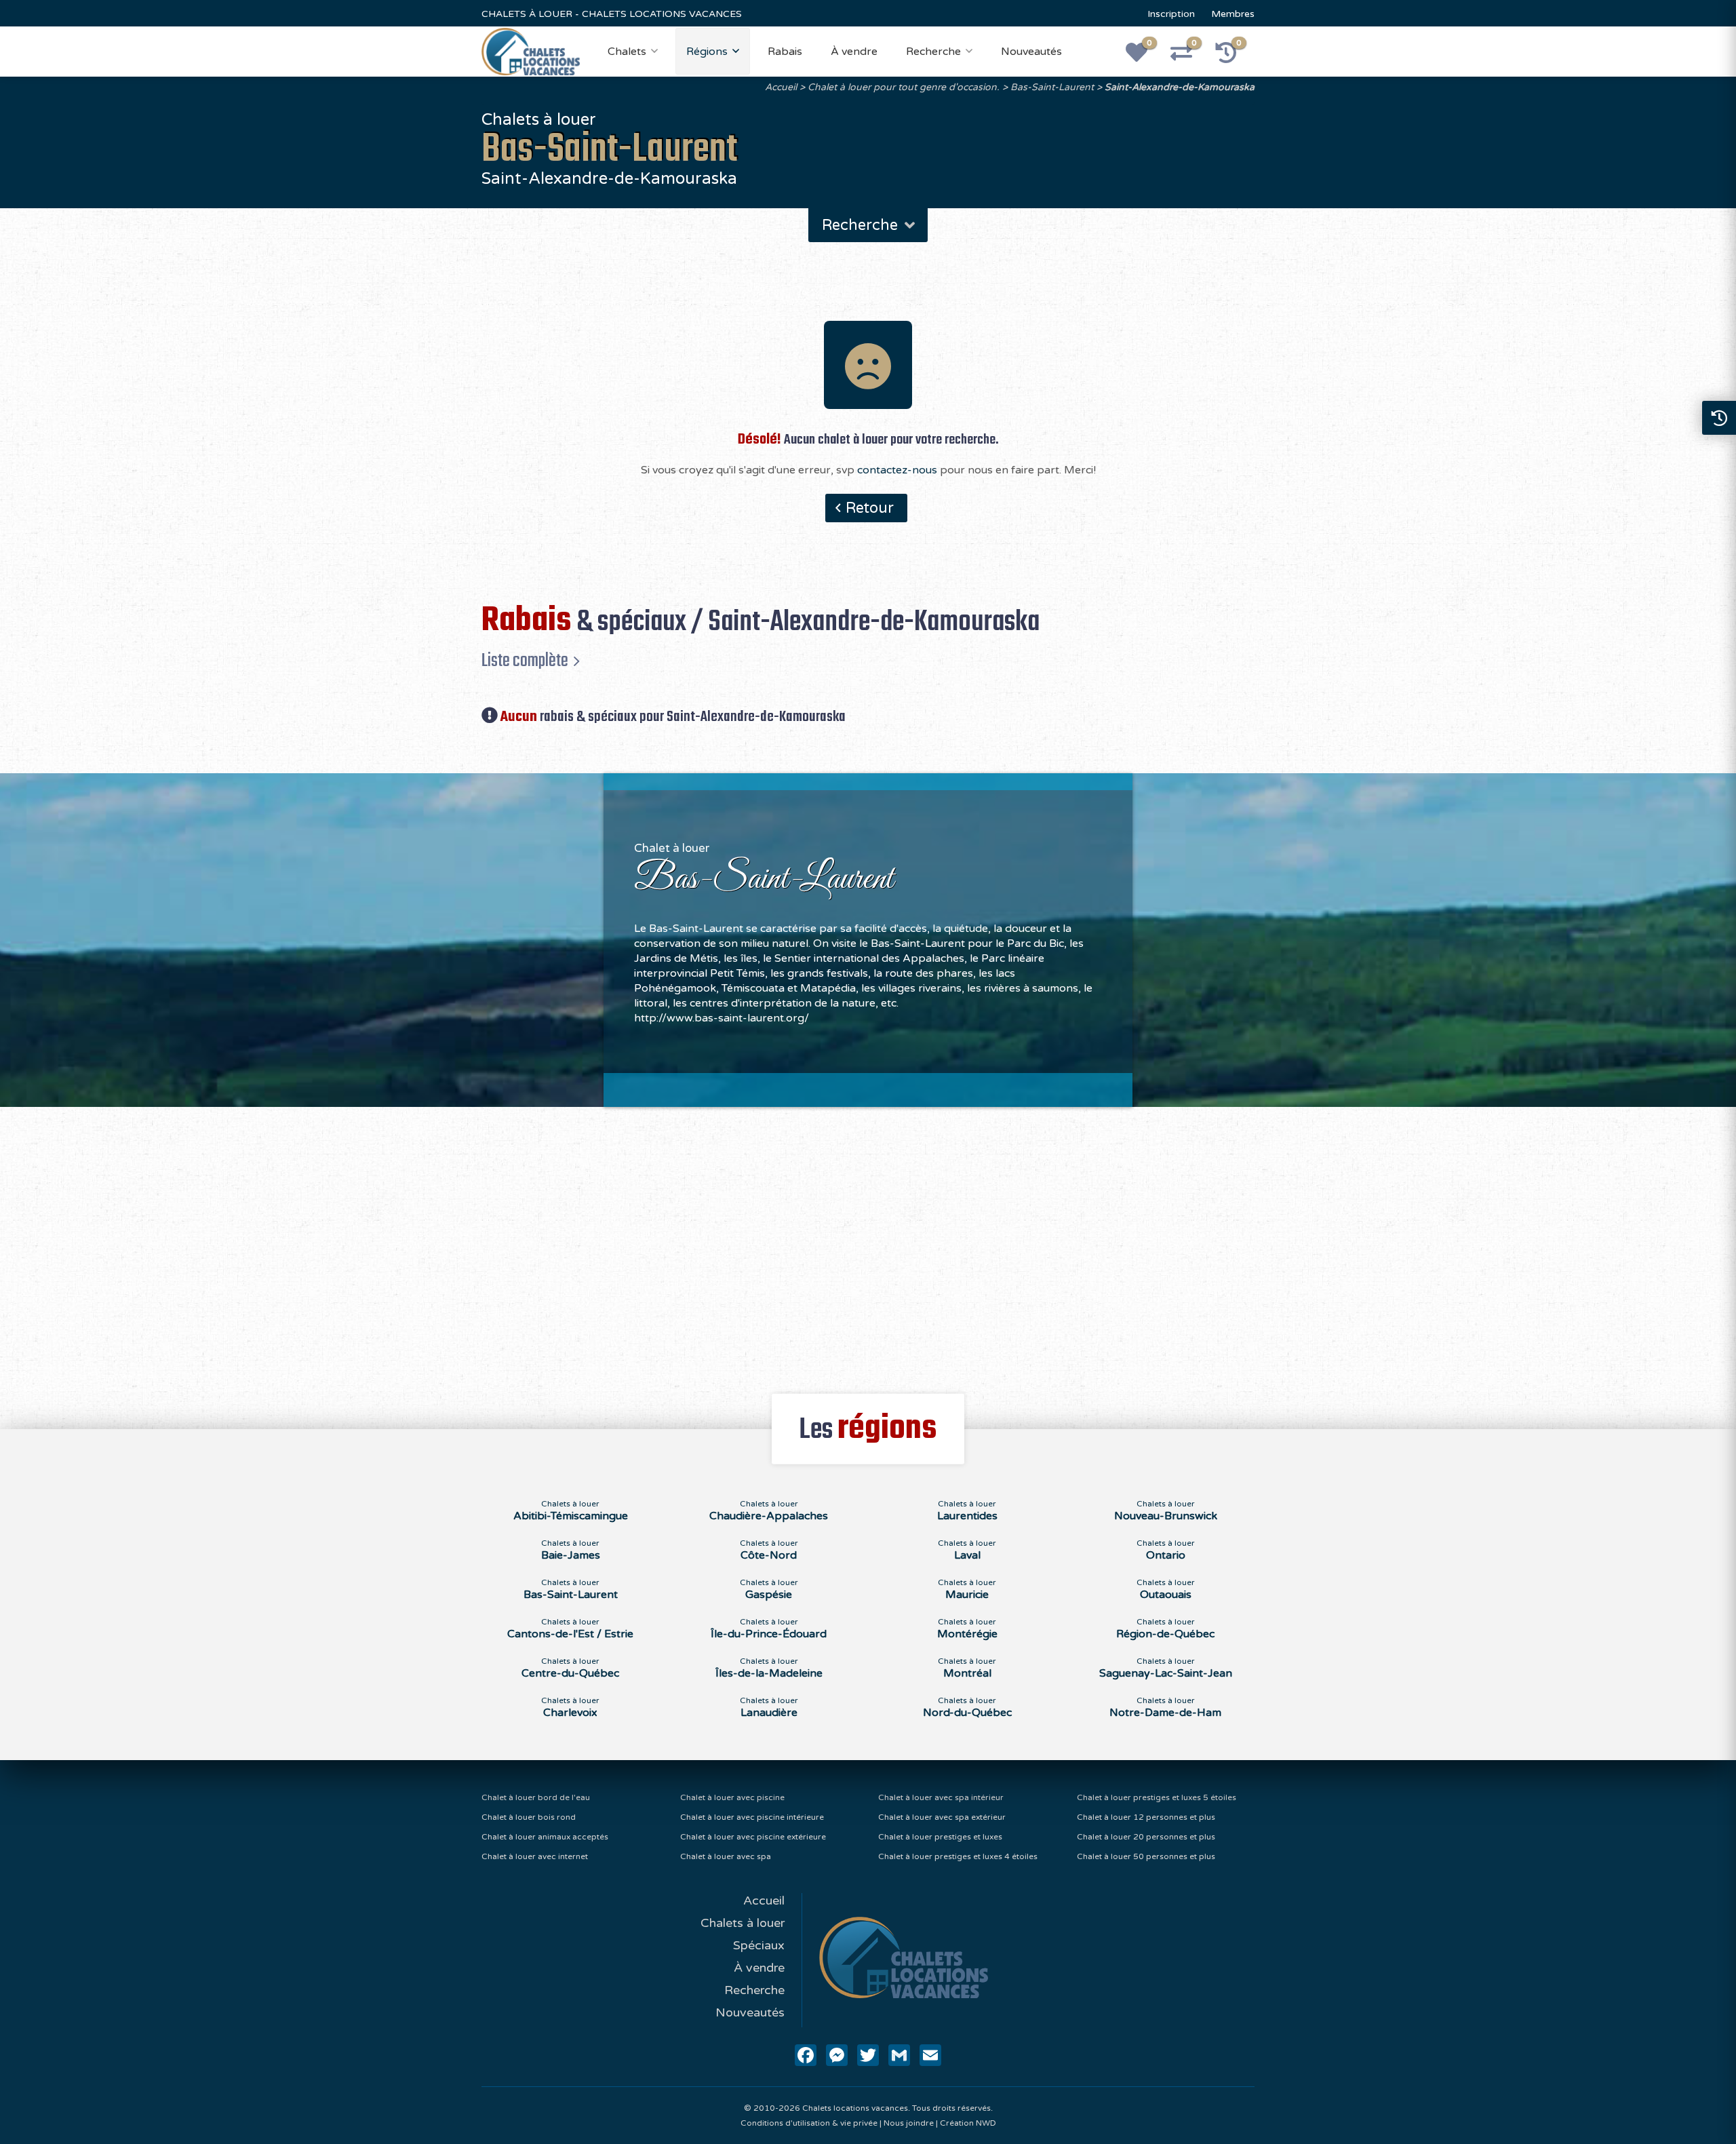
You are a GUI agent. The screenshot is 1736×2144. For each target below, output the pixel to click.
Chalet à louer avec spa (726, 1856)
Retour (870, 508)
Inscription (1171, 14)
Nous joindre (909, 2123)
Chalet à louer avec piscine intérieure (752, 1817)
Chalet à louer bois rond (529, 1817)
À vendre (854, 52)
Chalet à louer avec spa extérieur (942, 1817)
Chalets (627, 52)
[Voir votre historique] (1234, 57)
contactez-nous (897, 470)
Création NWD (968, 2123)
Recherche (933, 52)
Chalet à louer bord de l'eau (536, 1797)
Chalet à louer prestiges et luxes (940, 1837)
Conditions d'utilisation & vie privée (809, 2123)
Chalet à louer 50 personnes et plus (1146, 1856)
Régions (707, 52)
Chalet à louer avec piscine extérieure (753, 1837)
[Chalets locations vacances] (531, 51)
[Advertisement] (868, 1243)
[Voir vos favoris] (1144, 57)
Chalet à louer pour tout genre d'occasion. (904, 87)
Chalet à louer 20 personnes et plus (1146, 1837)
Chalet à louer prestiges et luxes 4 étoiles (958, 1856)
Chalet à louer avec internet (535, 1856)
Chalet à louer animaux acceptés (545, 1837)
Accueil (781, 87)
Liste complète (525, 661)
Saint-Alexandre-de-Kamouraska (1180, 87)
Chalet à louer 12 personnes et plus (1146, 1817)
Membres (1233, 14)
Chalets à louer (743, 1923)
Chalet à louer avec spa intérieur (941, 1797)
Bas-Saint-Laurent (1052, 87)
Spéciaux (759, 1945)
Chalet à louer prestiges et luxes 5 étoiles (1157, 1797)
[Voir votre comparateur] (1189, 57)
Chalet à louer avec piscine (732, 1797)
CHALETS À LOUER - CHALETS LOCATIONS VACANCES (612, 14)
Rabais (785, 52)
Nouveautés (1031, 52)
